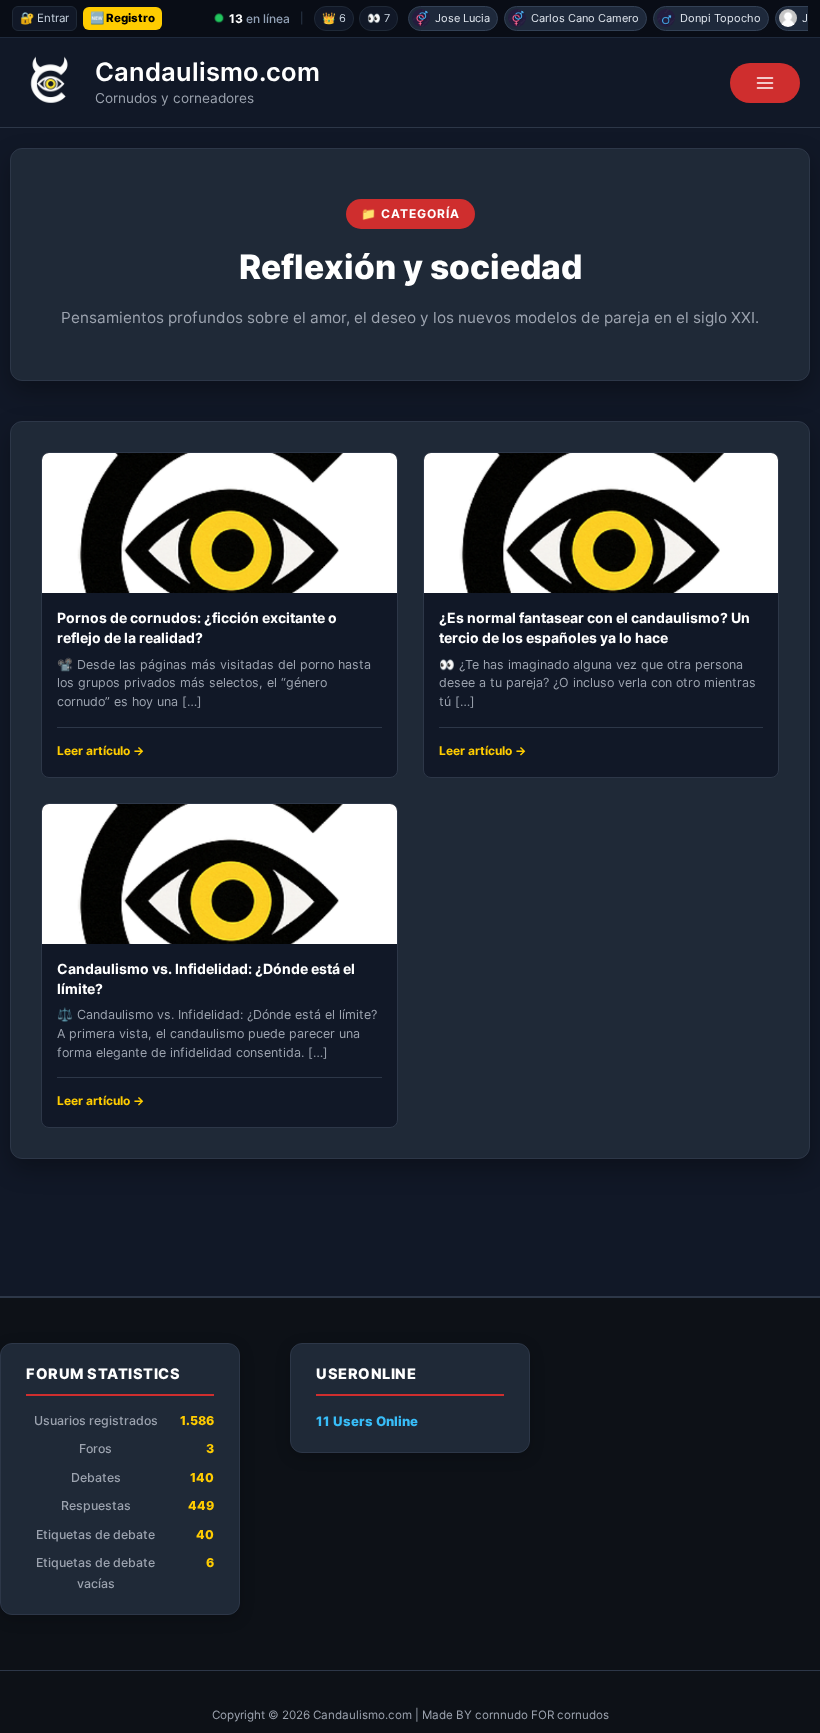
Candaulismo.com (207, 71)
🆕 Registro (122, 18)
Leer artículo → (100, 750)
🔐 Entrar (44, 18)
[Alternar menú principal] (765, 83)
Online (367, 1421)
